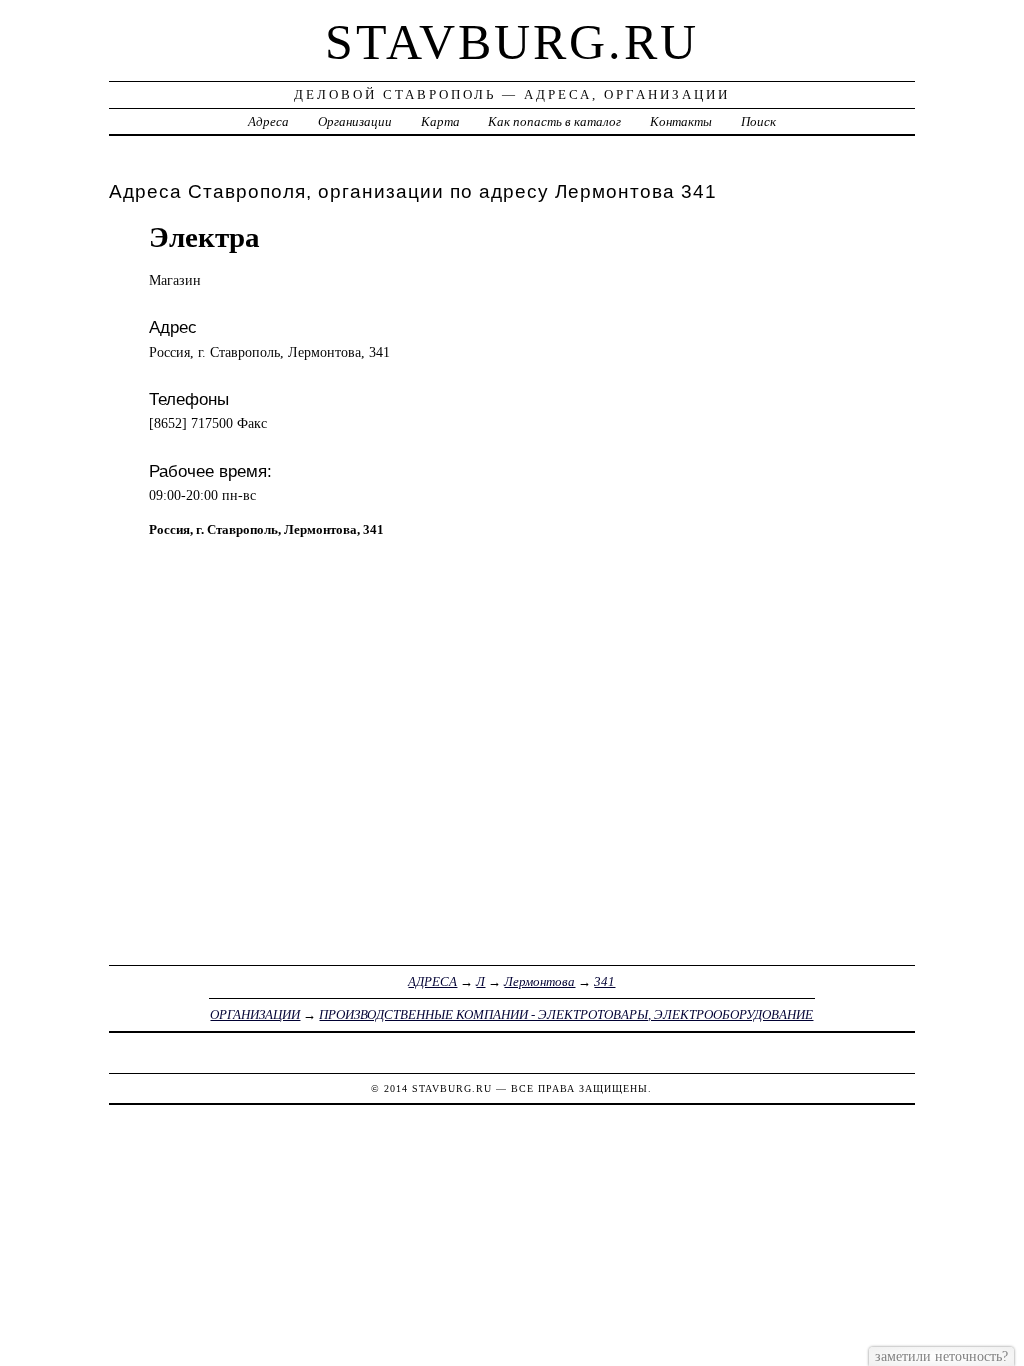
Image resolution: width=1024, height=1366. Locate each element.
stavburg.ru (512, 42)
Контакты (681, 121)
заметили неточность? (941, 1356)
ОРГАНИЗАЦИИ (255, 1014)
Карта (440, 121)
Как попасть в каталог (554, 121)
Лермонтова (539, 981)
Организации (355, 121)
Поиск (758, 121)
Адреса (268, 121)
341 (604, 981)
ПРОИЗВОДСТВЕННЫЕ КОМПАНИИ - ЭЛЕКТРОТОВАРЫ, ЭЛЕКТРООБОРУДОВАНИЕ (566, 1014)
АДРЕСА (432, 981)
